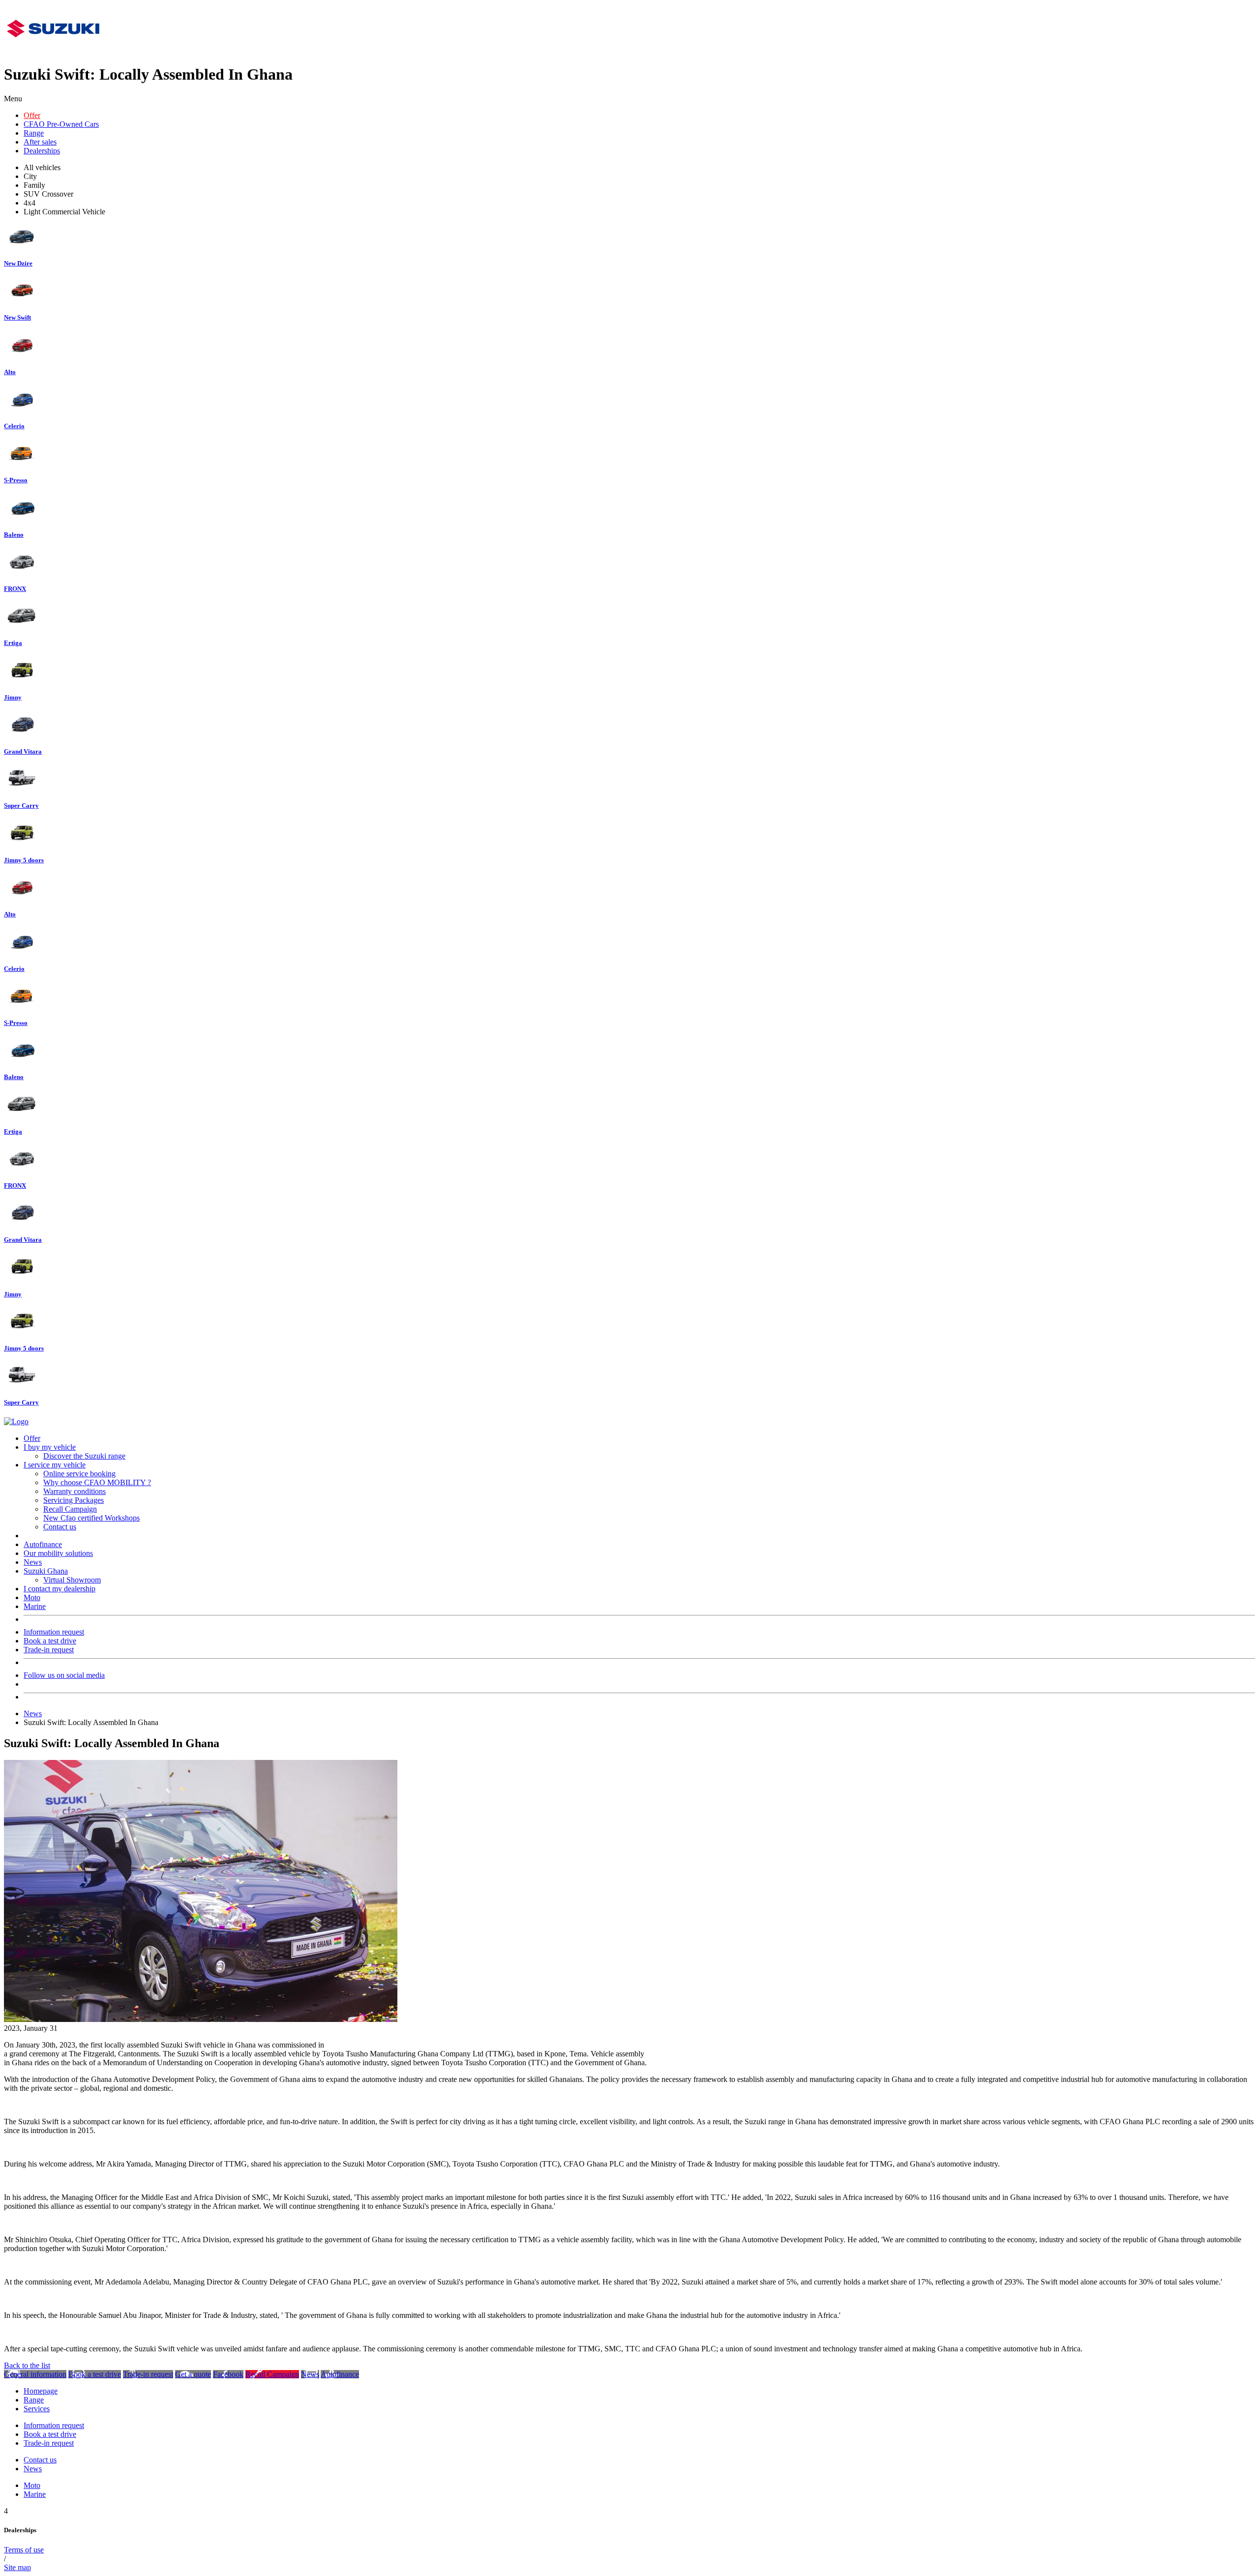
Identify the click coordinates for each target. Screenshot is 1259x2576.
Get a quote (193, 2374)
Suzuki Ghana (46, 1571)
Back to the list (27, 2365)
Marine (35, 1606)
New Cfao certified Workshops (91, 1518)
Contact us (60, 1527)
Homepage (41, 2391)
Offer (32, 115)
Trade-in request (49, 1650)
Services (37, 2409)
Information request (54, 1632)
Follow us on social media (64, 1675)
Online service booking (79, 1474)
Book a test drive (50, 1641)
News (33, 1562)
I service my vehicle (55, 1465)
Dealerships (42, 151)
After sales (40, 142)
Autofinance (43, 1544)
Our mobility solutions (58, 1553)
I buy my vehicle (50, 1447)
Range (34, 133)
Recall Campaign (70, 1509)
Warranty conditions (75, 1491)
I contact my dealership (60, 1589)
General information (35, 2374)
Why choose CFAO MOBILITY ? (97, 1482)
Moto (32, 1597)
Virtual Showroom (72, 1580)
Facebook (228, 2374)
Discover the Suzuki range (84, 1456)
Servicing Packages (74, 1500)
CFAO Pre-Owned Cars (61, 124)
